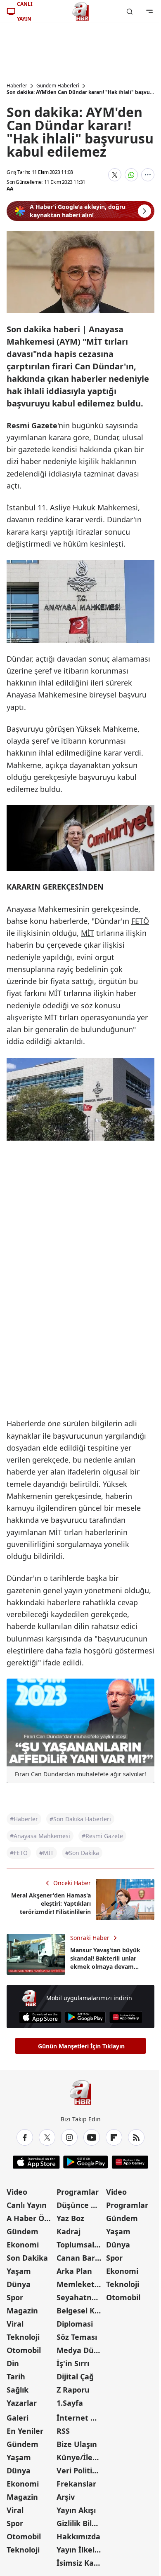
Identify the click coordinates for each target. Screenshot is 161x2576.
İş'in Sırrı (73, 2363)
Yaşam (19, 2271)
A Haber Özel (31, 2218)
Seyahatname (81, 2297)
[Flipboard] (114, 2137)
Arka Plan (74, 2271)
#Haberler (24, 1819)
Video (17, 2192)
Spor (15, 2297)
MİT (88, 933)
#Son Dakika (82, 1853)
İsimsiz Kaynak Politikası (81, 2563)
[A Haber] (80, 12)
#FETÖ (19, 1853)
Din (13, 2363)
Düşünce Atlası (81, 2205)
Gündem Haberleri (58, 86)
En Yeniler (25, 2431)
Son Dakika (27, 2258)
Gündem (22, 2231)
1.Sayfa (70, 2403)
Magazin (22, 2311)
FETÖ (140, 921)
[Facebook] (25, 2137)
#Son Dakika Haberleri (80, 1819)
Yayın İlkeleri (80, 2550)
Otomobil (24, 2350)
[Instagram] (69, 2137)
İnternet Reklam (81, 2418)
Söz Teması (77, 2337)
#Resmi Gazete (102, 1836)
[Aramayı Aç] (130, 12)
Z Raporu (73, 2390)
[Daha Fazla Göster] (148, 175)
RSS (63, 2431)
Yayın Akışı (76, 2510)
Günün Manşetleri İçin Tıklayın (81, 2046)
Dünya (19, 2284)
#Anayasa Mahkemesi (40, 1836)
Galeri (18, 2418)
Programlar (78, 2192)
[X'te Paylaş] (115, 175)
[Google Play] (85, 2017)
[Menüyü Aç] (149, 12)
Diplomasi (75, 2324)
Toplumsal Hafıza (81, 2245)
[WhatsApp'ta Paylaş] (131, 175)
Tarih (16, 2376)
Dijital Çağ (75, 2376)
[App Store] (40, 2017)
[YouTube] (92, 2137)
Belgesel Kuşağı (81, 2311)
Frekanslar (76, 2484)
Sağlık (18, 2390)
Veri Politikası (81, 2470)
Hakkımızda (78, 2536)
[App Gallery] (126, 2017)
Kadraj (69, 2231)
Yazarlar (22, 2403)
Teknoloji (23, 2337)
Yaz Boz (70, 2218)
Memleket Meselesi (81, 2284)
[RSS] (136, 2137)
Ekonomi (23, 2245)
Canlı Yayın (27, 2205)
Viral (15, 2324)
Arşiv (66, 2497)
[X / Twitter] (47, 2137)
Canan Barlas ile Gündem (81, 2258)
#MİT (46, 1853)
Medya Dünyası (81, 2350)
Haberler (17, 86)
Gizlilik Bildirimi (81, 2523)
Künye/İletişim (81, 2457)
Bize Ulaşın (77, 2444)
